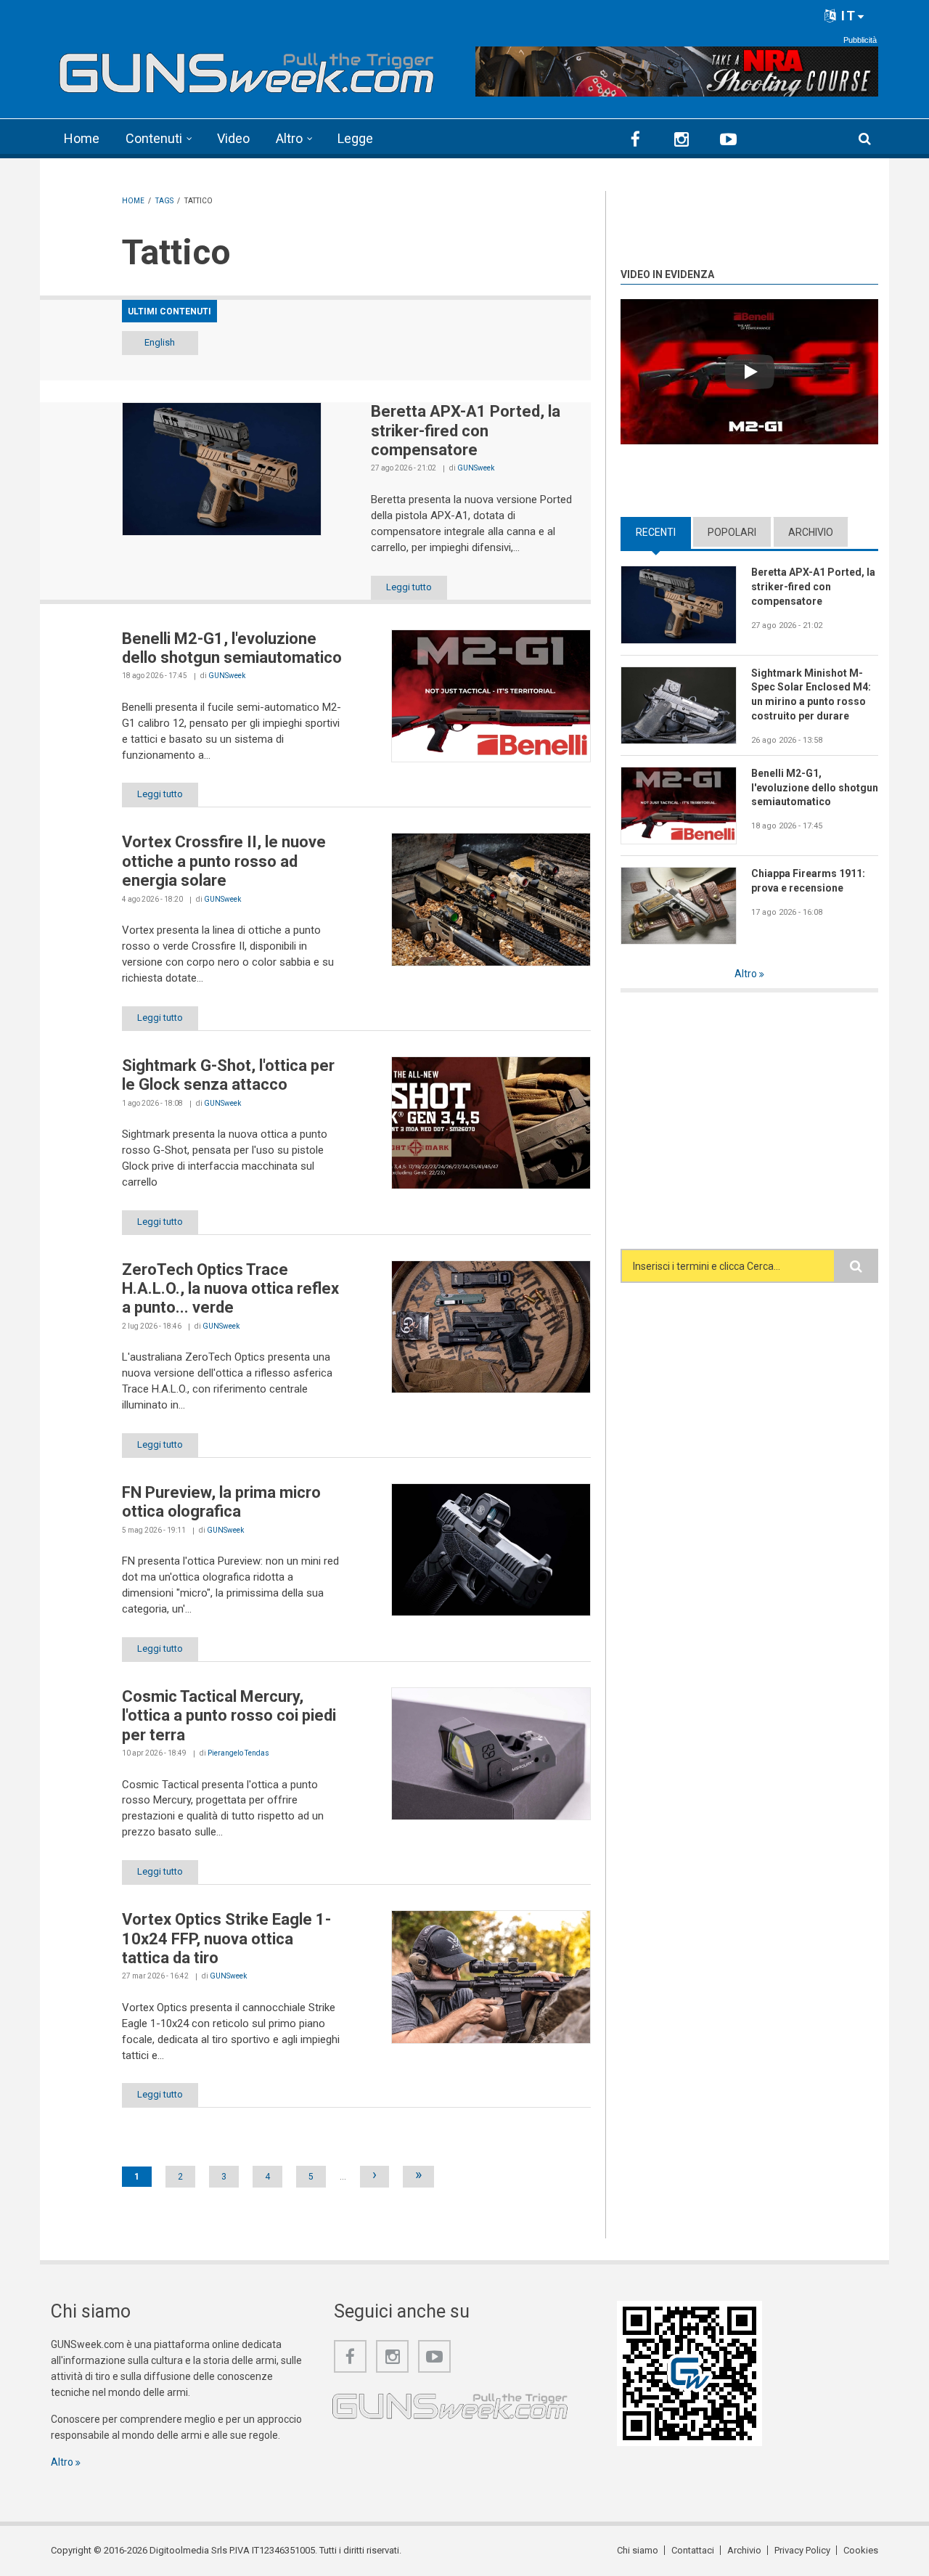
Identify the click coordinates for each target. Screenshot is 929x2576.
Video (233, 138)
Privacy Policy (802, 2550)
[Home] (247, 69)
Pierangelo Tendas (238, 1753)
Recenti (663, 532)
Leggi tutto (409, 587)
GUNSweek (476, 468)
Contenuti (154, 138)
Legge (355, 138)
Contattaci (693, 2550)
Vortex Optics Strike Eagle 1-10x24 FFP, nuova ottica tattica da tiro (226, 1939)
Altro (289, 138)
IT (847, 16)
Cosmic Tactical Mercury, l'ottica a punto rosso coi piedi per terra (229, 1716)
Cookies (861, 2550)
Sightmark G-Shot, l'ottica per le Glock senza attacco (228, 1075)
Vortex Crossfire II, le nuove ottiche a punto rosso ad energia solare (224, 861)
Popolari (732, 532)
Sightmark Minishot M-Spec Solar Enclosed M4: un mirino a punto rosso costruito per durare (811, 695)
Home (82, 138)
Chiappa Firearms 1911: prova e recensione (808, 881)
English (160, 342)
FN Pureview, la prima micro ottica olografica (221, 1502)
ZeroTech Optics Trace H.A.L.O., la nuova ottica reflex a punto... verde (230, 1289)
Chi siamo (638, 2550)
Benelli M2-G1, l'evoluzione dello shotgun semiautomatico (232, 648)
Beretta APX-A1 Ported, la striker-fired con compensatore (466, 431)
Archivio (811, 532)
